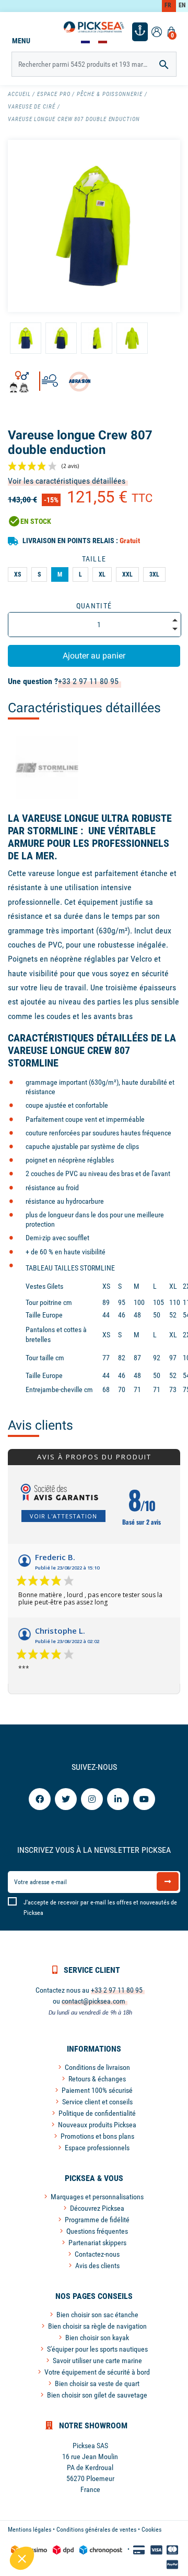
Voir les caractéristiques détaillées (67, 481)
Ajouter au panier (94, 656)
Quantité (94, 606)
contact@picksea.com (93, 2001)
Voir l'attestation (63, 1516)
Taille (94, 559)
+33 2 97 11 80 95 (88, 681)
